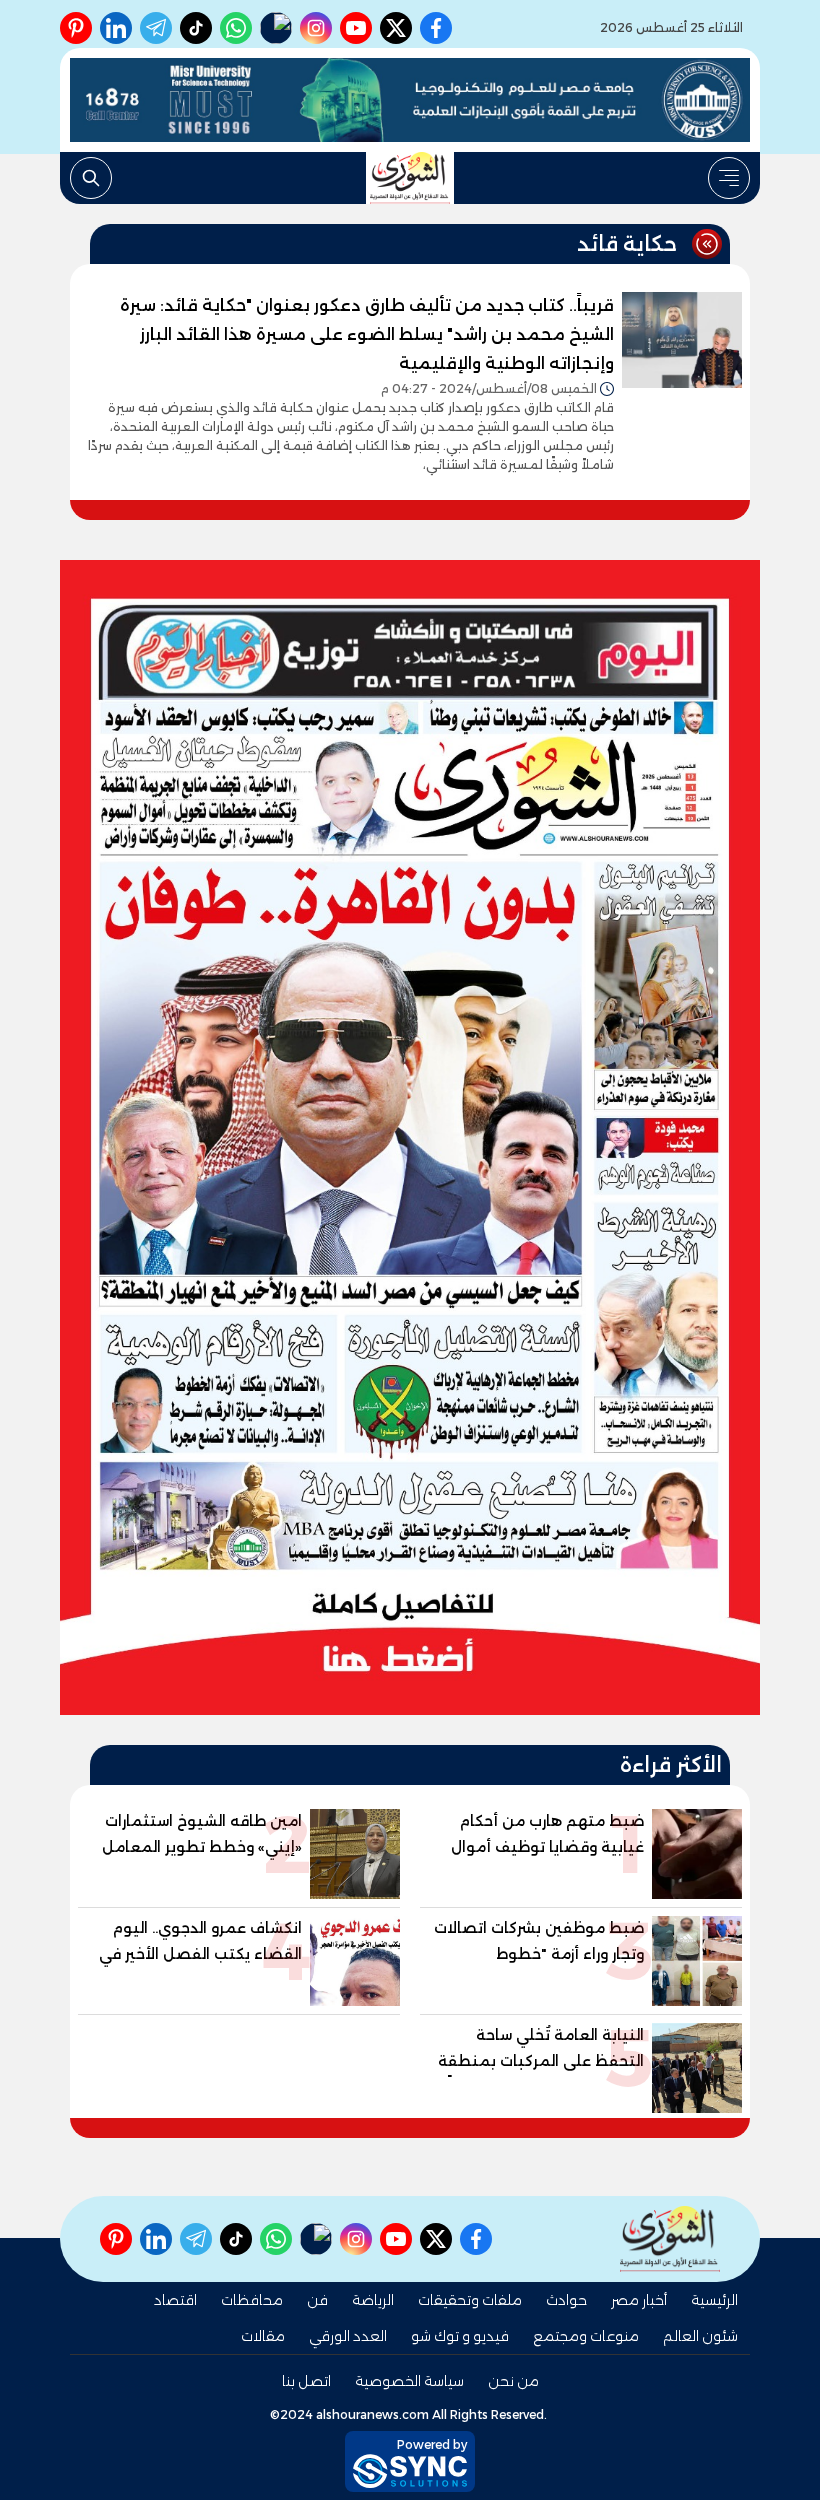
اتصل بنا (306, 2381)
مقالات (263, 2336)
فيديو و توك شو (460, 2336)
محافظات (252, 2300)
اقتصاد (175, 2300)
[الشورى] (410, 178)
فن (317, 2300)
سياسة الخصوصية (409, 2381)
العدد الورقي (348, 2336)
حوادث (566, 2300)
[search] (91, 178)
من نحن (513, 2381)
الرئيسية (714, 2300)
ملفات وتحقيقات (470, 2300)
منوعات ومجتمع (586, 2336)
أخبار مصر (639, 2300)
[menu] (729, 178)
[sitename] (670, 2238)
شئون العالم (700, 2336)
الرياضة (373, 2300)
